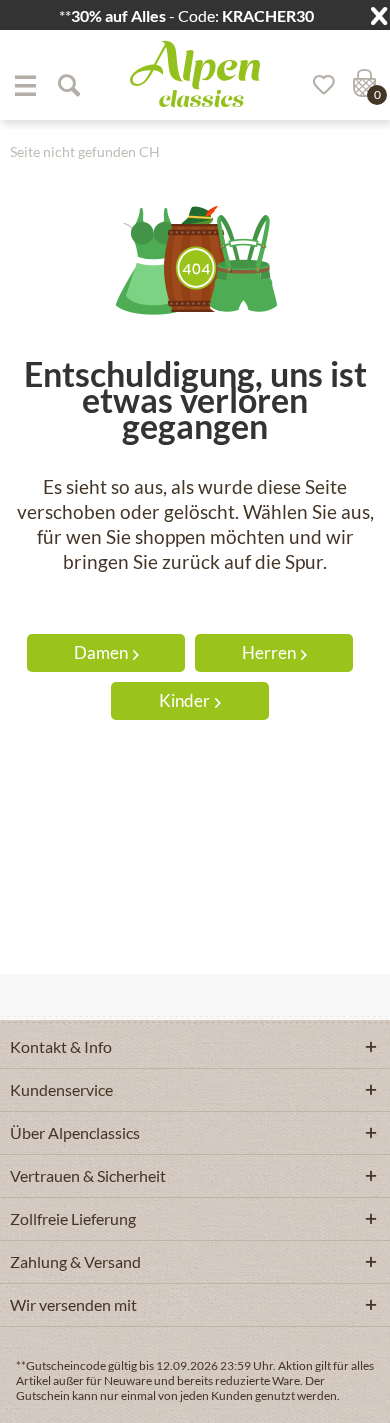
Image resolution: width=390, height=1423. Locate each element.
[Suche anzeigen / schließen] (68, 85)
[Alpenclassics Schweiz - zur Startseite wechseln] (195, 74)
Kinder (184, 700)
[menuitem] (25, 85)
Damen (101, 652)
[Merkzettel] (317, 85)
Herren (269, 652)
